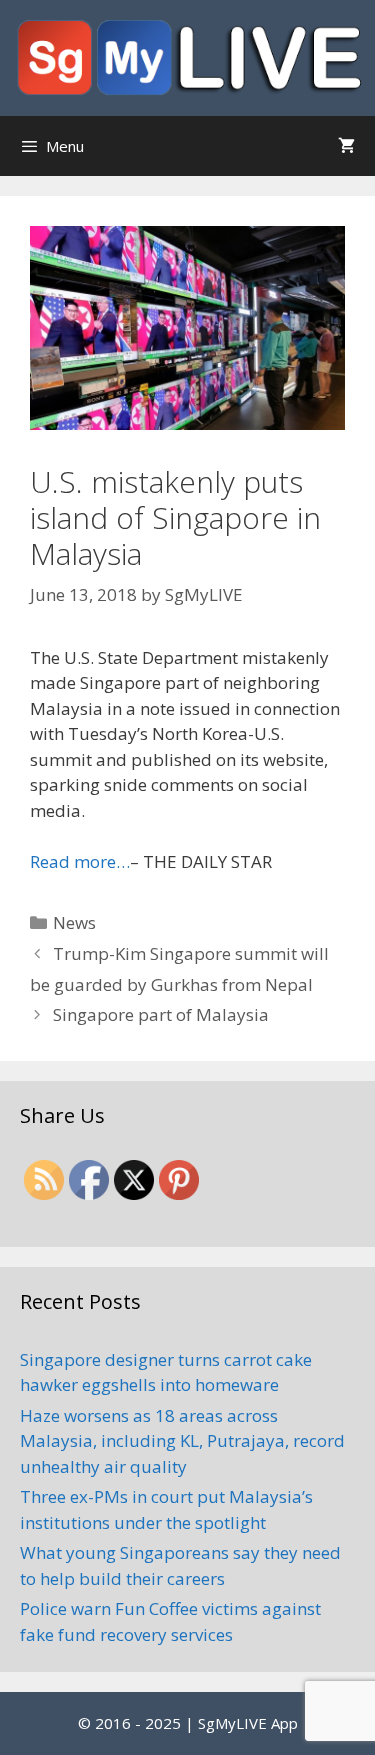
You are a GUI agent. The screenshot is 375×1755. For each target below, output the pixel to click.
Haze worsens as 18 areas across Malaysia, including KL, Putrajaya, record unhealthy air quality (182, 1441)
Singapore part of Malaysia (161, 1014)
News (74, 922)
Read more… (80, 861)
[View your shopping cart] (346, 146)
